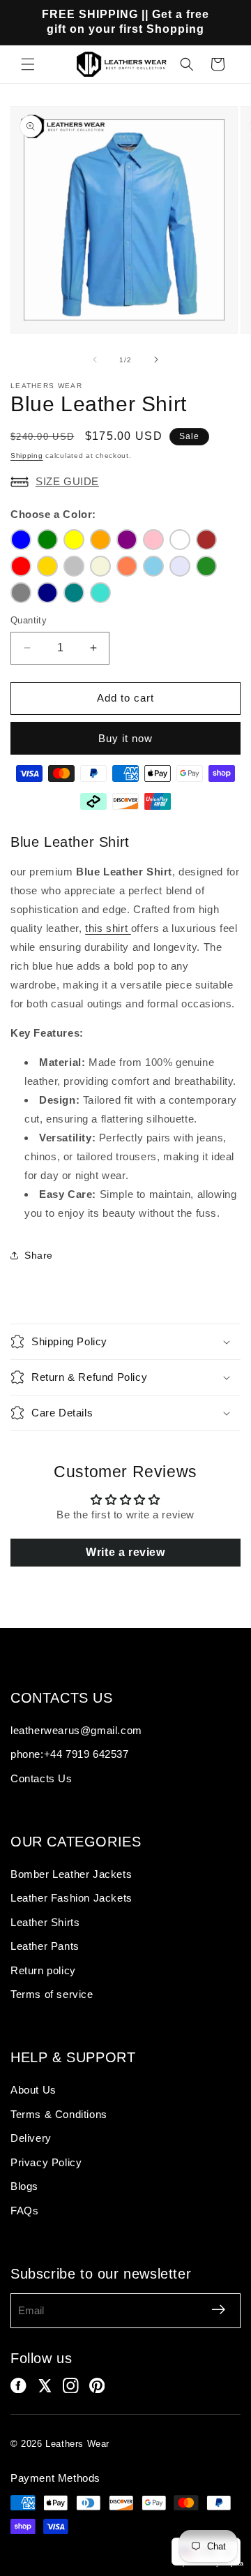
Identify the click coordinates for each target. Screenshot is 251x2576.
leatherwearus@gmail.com (76, 1730)
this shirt (108, 928)
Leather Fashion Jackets (71, 1898)
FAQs (24, 2211)
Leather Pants (45, 1946)
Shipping (27, 456)
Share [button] (39, 1255)
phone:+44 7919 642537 (70, 1754)
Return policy (43, 1970)
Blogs (24, 2186)
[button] (28, 64)
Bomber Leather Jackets (71, 1874)
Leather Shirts (45, 1922)
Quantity (29, 620)
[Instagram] (71, 2386)
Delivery (31, 2138)
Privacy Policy (46, 2162)
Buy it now (125, 738)
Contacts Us (41, 1778)
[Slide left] (95, 360)
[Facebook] (18, 2386)
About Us (33, 2090)
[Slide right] (156, 360)
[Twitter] (45, 2386)
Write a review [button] (125, 1552)
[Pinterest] (97, 2386)
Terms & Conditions (59, 2114)
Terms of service (52, 1994)
